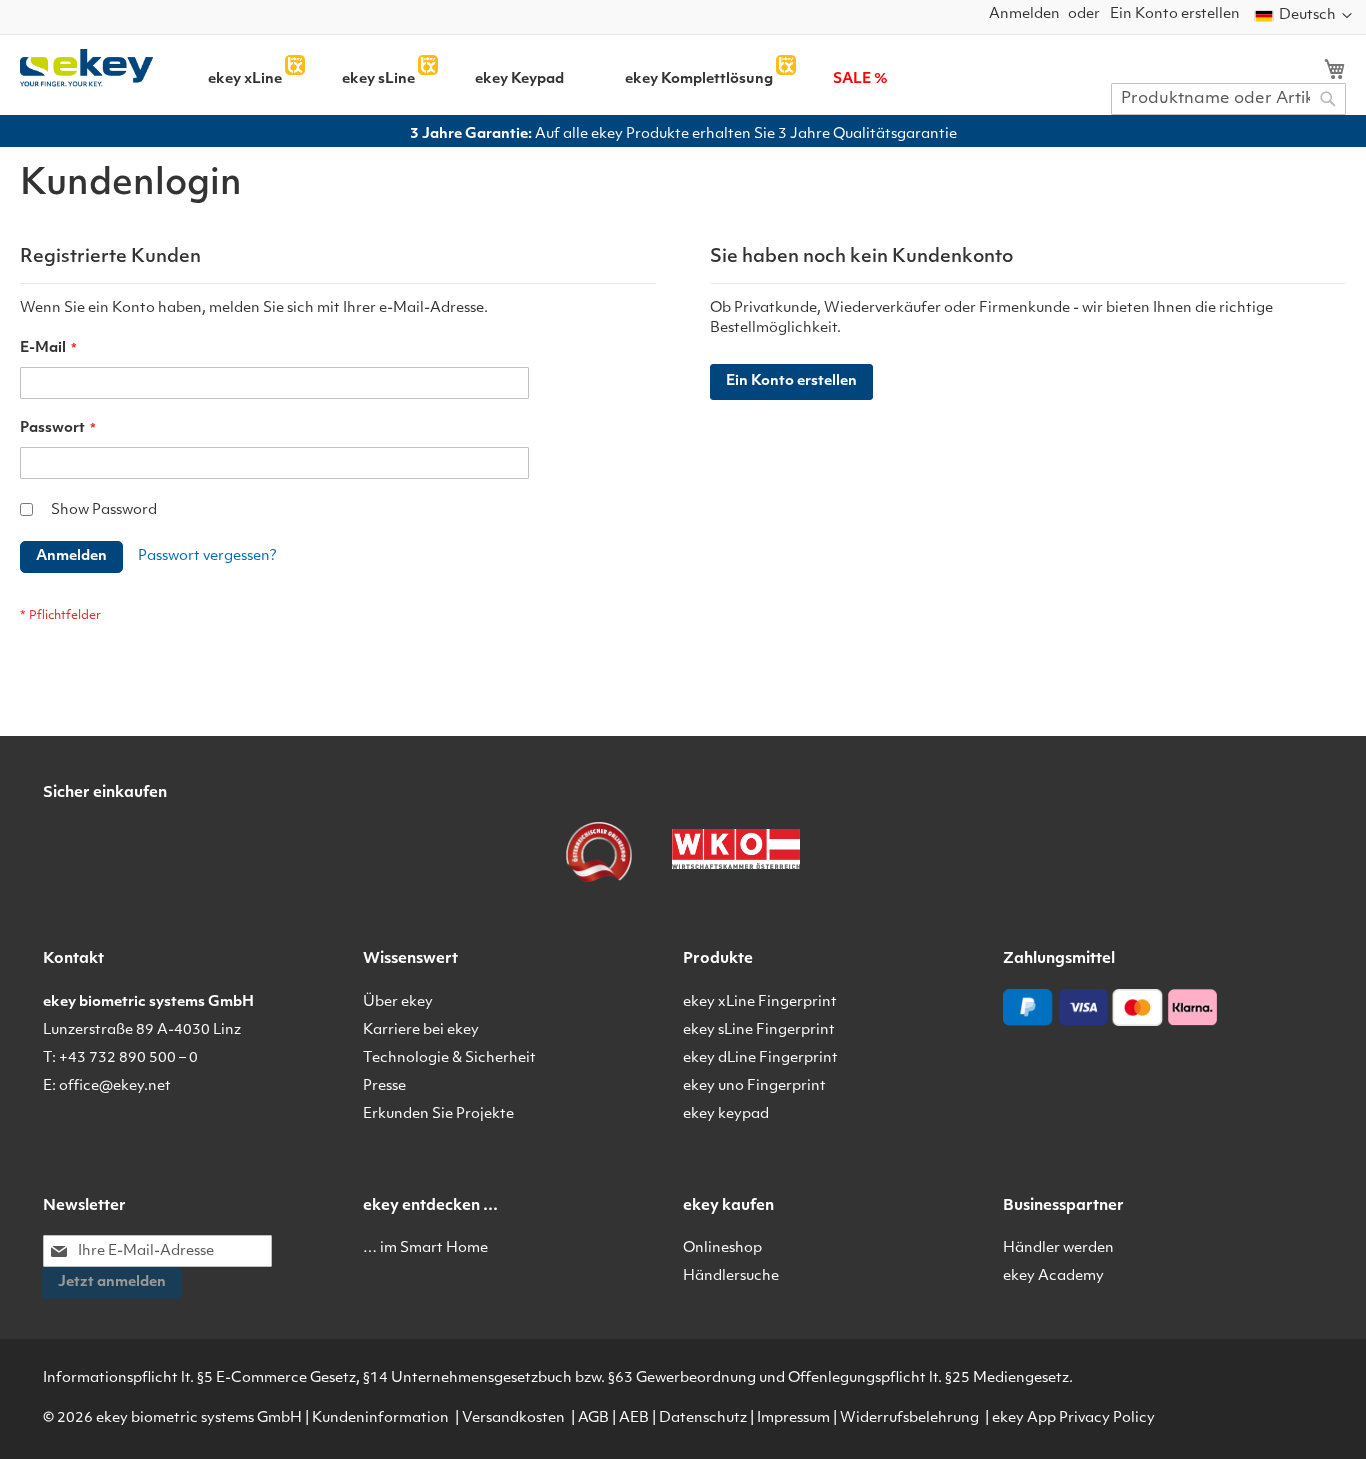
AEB (634, 1418)
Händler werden (1058, 1248)
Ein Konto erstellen (1175, 14)
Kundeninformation (380, 1418)
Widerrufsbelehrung (909, 1418)
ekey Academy (1053, 1276)
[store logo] (86, 68)
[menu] (617, 72)
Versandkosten (513, 1418)
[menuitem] (245, 80)
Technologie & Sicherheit (449, 1058)
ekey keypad (726, 1114)
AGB (593, 1418)
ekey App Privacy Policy (1073, 1418)
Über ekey (398, 1002)
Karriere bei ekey (421, 1030)
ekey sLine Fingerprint (759, 1030)
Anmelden (1024, 14)
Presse (384, 1086)
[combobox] (1228, 99)
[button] (1303, 16)
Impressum (793, 1418)
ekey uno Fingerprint (754, 1086)
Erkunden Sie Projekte (438, 1114)
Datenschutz (703, 1418)
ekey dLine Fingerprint (760, 1058)
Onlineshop (722, 1248)
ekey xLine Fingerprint (760, 1002)
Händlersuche (731, 1276)
